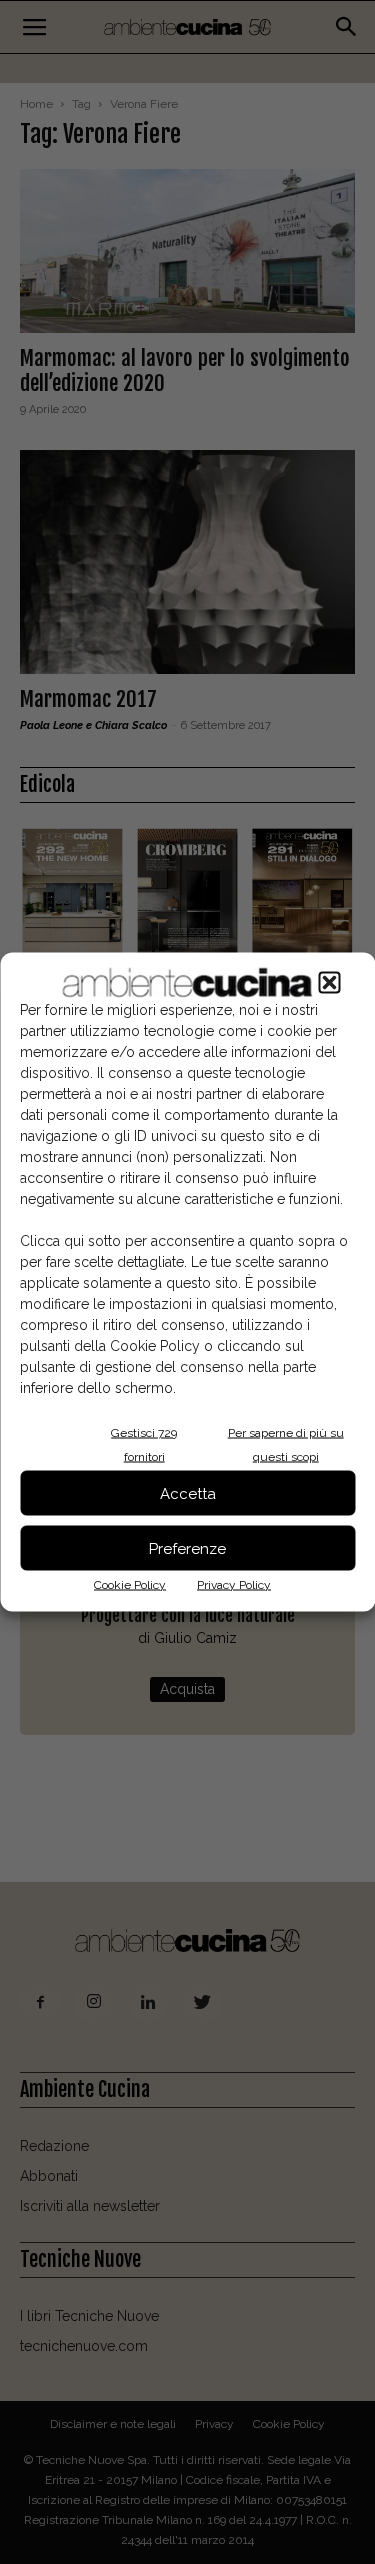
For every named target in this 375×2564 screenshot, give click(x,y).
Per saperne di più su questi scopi (286, 1445)
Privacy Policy (234, 1585)
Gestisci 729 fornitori (144, 1445)
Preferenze (187, 1548)
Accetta (188, 1493)
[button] (329, 983)
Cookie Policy (130, 1585)
